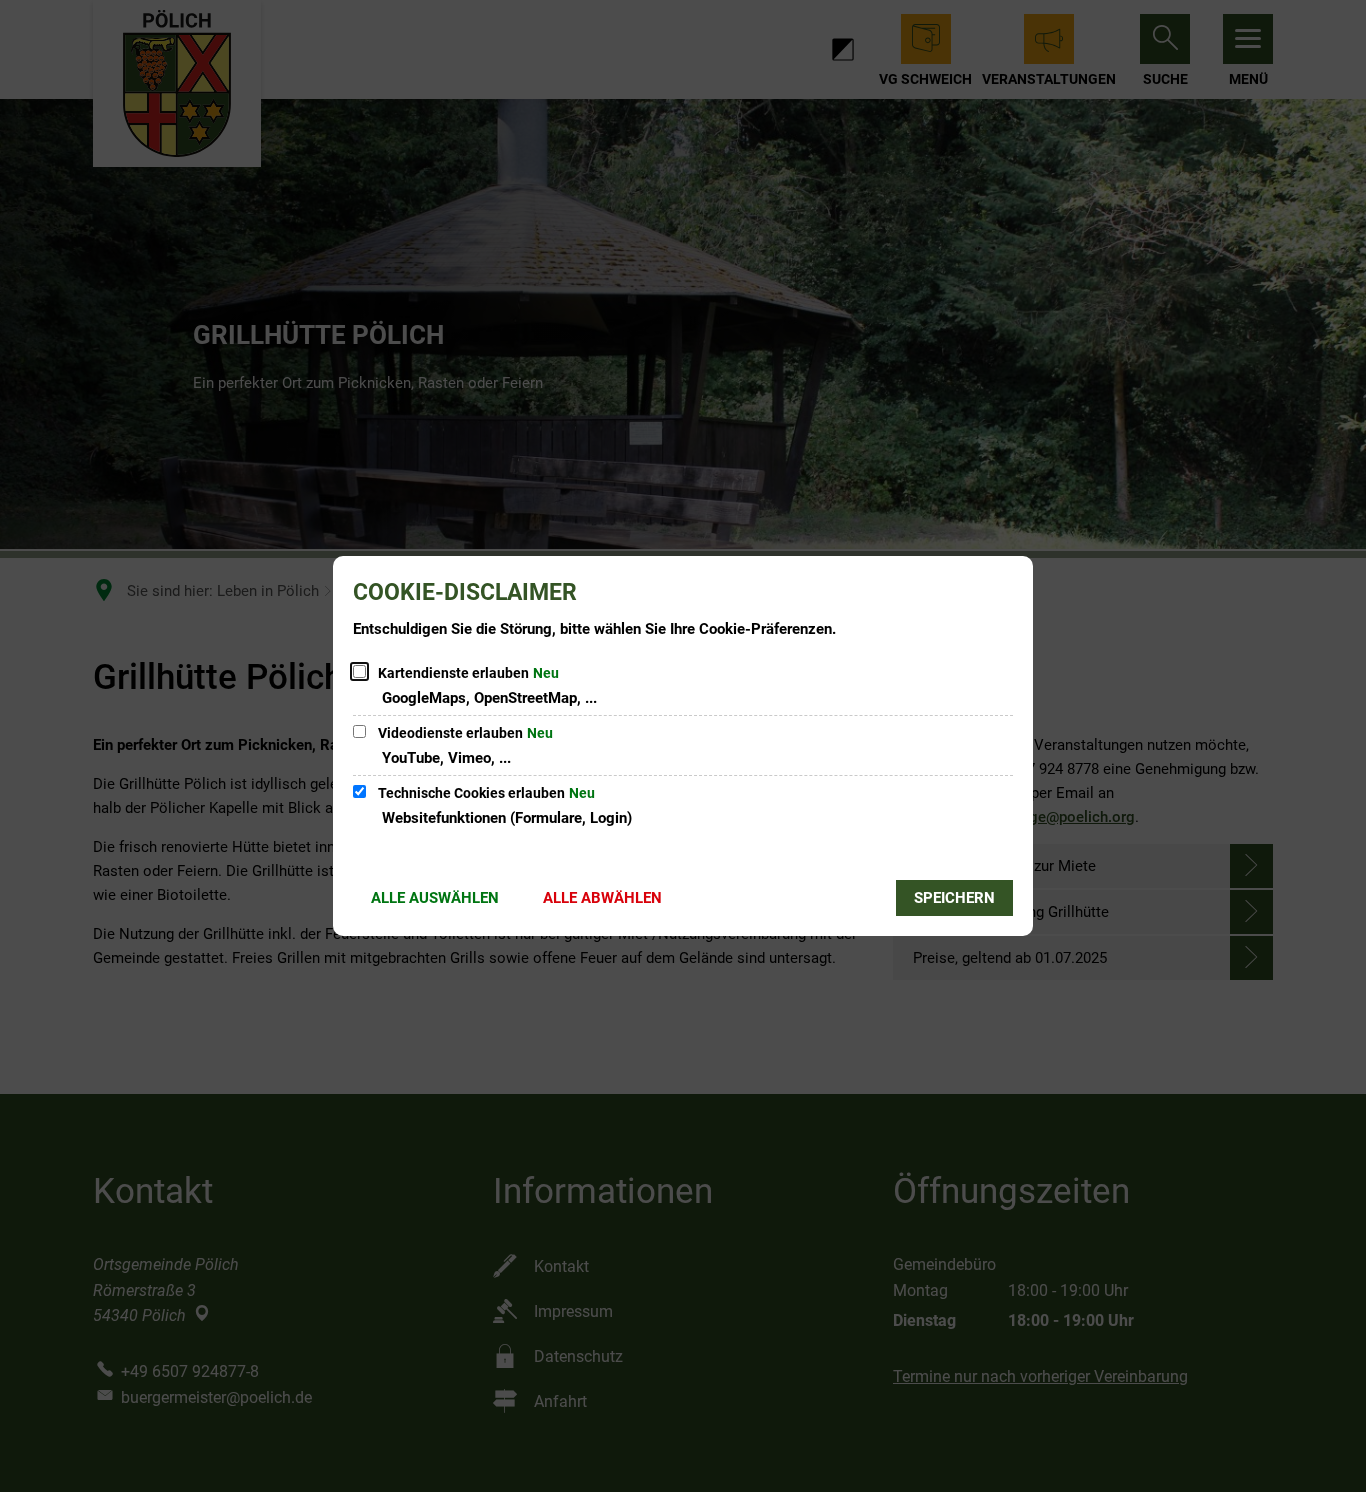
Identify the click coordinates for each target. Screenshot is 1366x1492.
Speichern (954, 898)
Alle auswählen (435, 898)
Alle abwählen (602, 898)
